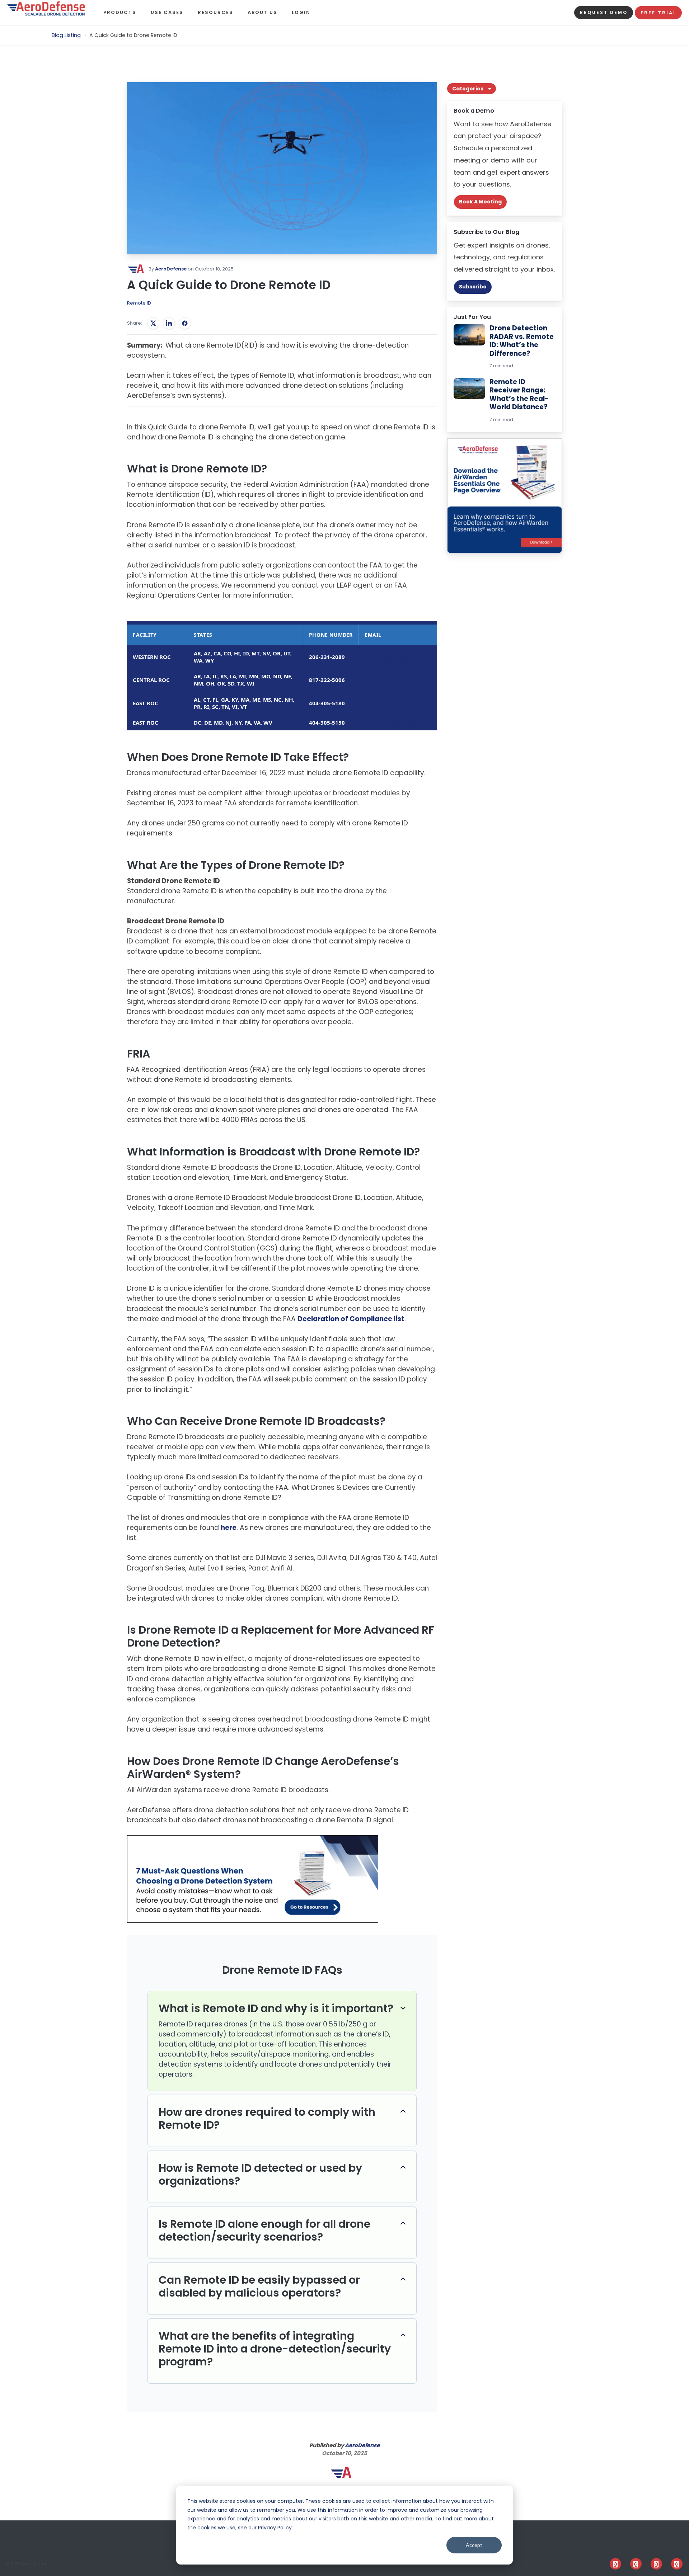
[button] (127, 13)
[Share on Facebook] (185, 323)
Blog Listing (67, 35)
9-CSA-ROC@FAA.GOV (393, 680)
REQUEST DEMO (604, 12)
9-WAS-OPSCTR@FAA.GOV (398, 657)
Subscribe (473, 287)
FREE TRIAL (658, 13)
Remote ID (139, 303)
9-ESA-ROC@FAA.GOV (392, 703)
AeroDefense (171, 269)
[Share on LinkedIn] (169, 323)
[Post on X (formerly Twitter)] (153, 323)
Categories (468, 89)
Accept (474, 2545)
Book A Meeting (480, 202)
